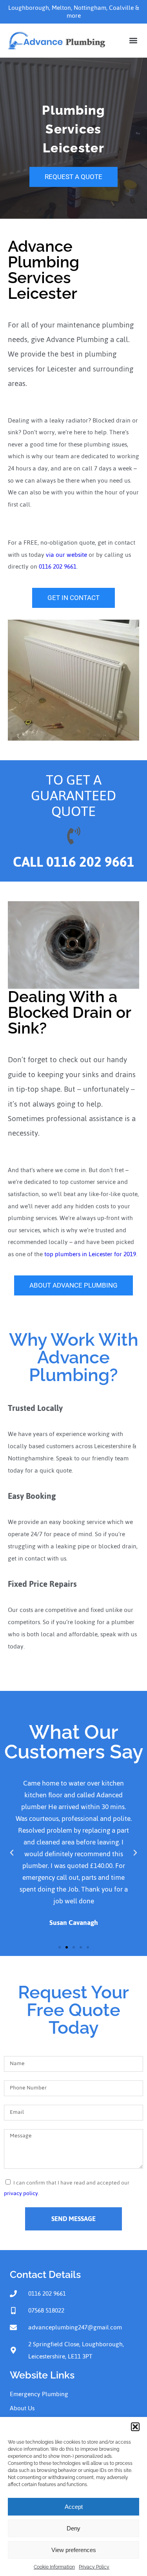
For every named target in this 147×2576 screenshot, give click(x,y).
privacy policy (21, 2193)
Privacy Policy (94, 2567)
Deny (73, 2528)
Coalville (121, 8)
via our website (66, 555)
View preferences (74, 2550)
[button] (135, 2427)
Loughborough (29, 8)
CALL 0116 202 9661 (74, 862)
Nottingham (90, 8)
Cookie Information (54, 2567)
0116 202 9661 (58, 566)
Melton (61, 8)
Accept (74, 2507)
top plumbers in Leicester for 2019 (90, 1254)
